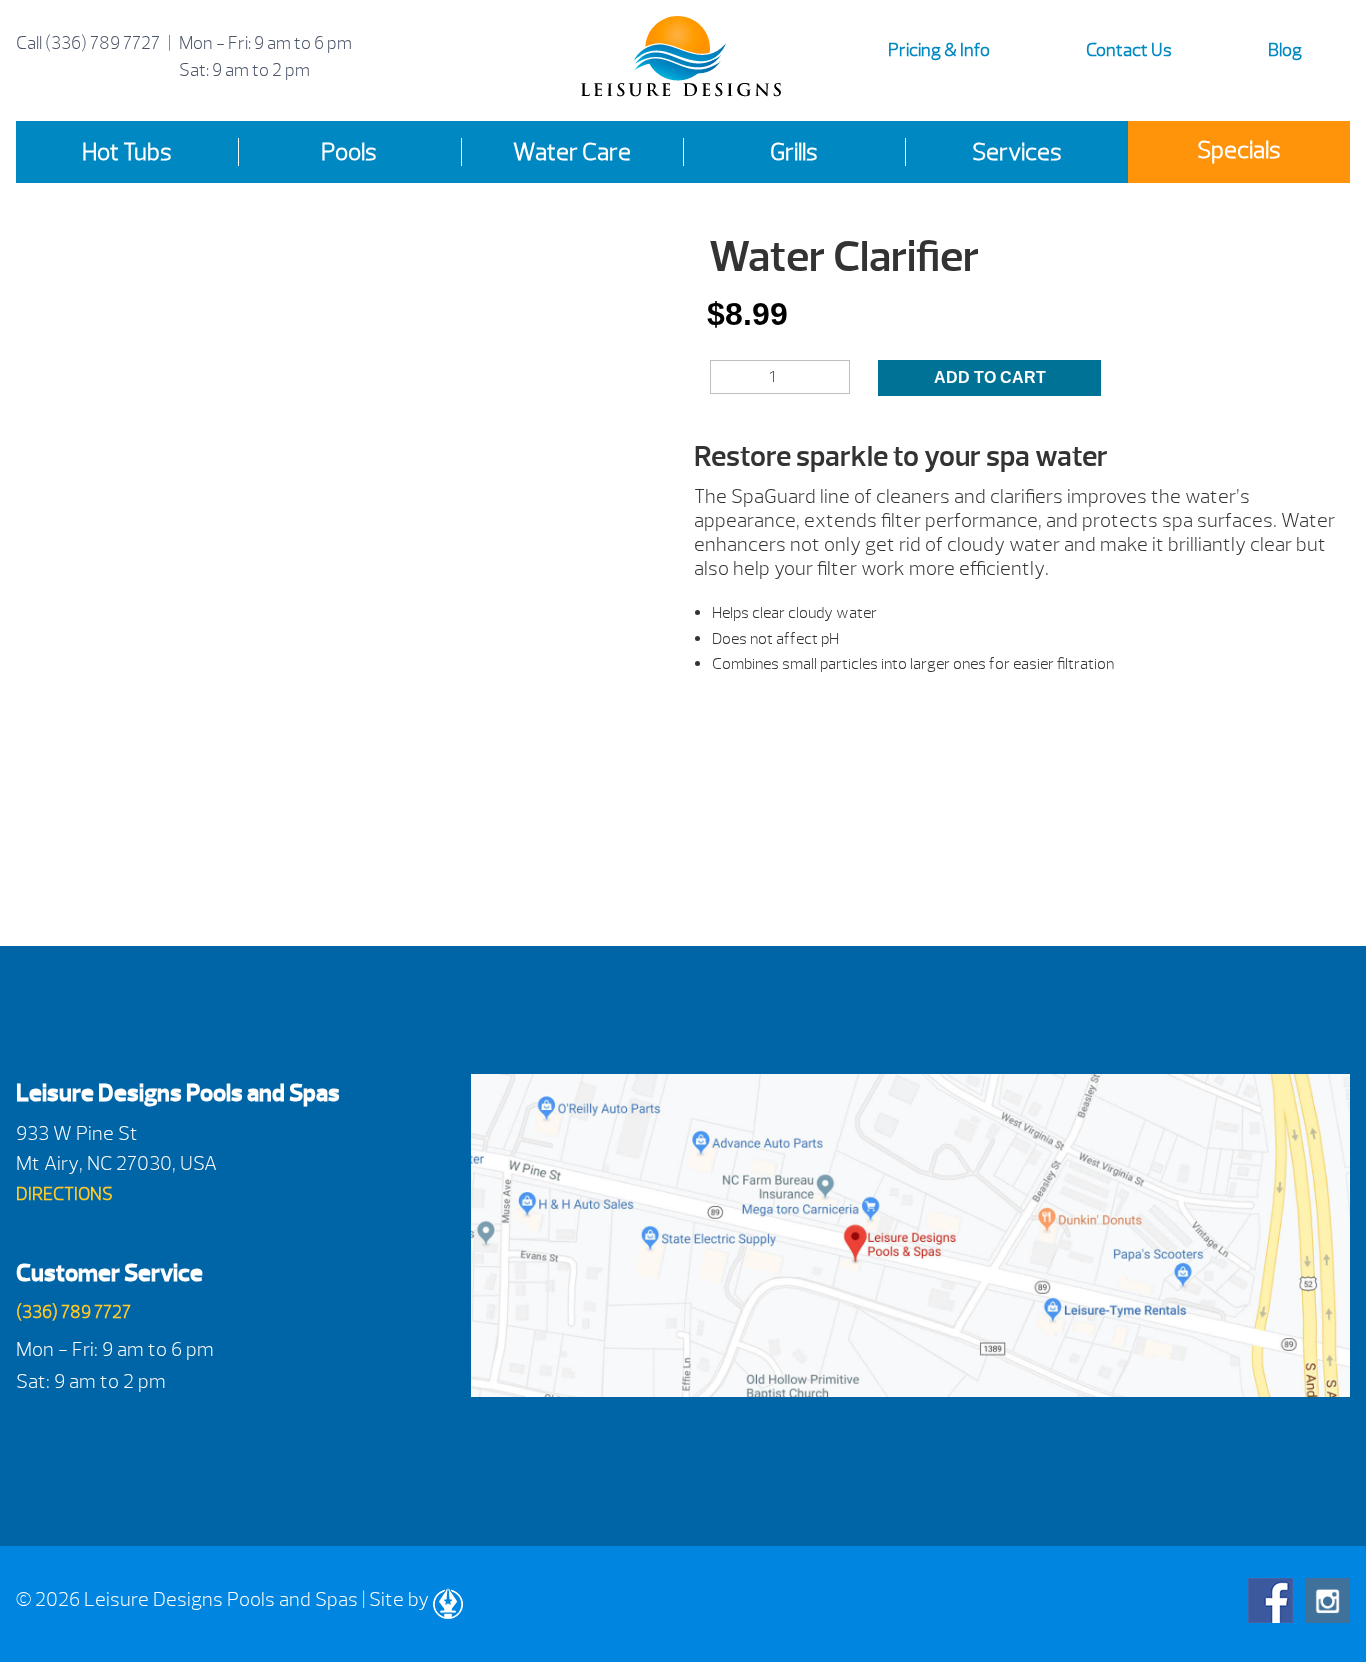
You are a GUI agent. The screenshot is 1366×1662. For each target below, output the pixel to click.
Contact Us (1129, 50)
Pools (349, 152)
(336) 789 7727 (102, 43)
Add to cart (990, 377)
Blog (1285, 50)
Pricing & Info (939, 50)
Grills (794, 152)
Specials (1239, 150)
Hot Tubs (127, 152)
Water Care (572, 152)
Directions (64, 1194)
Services (1017, 152)
